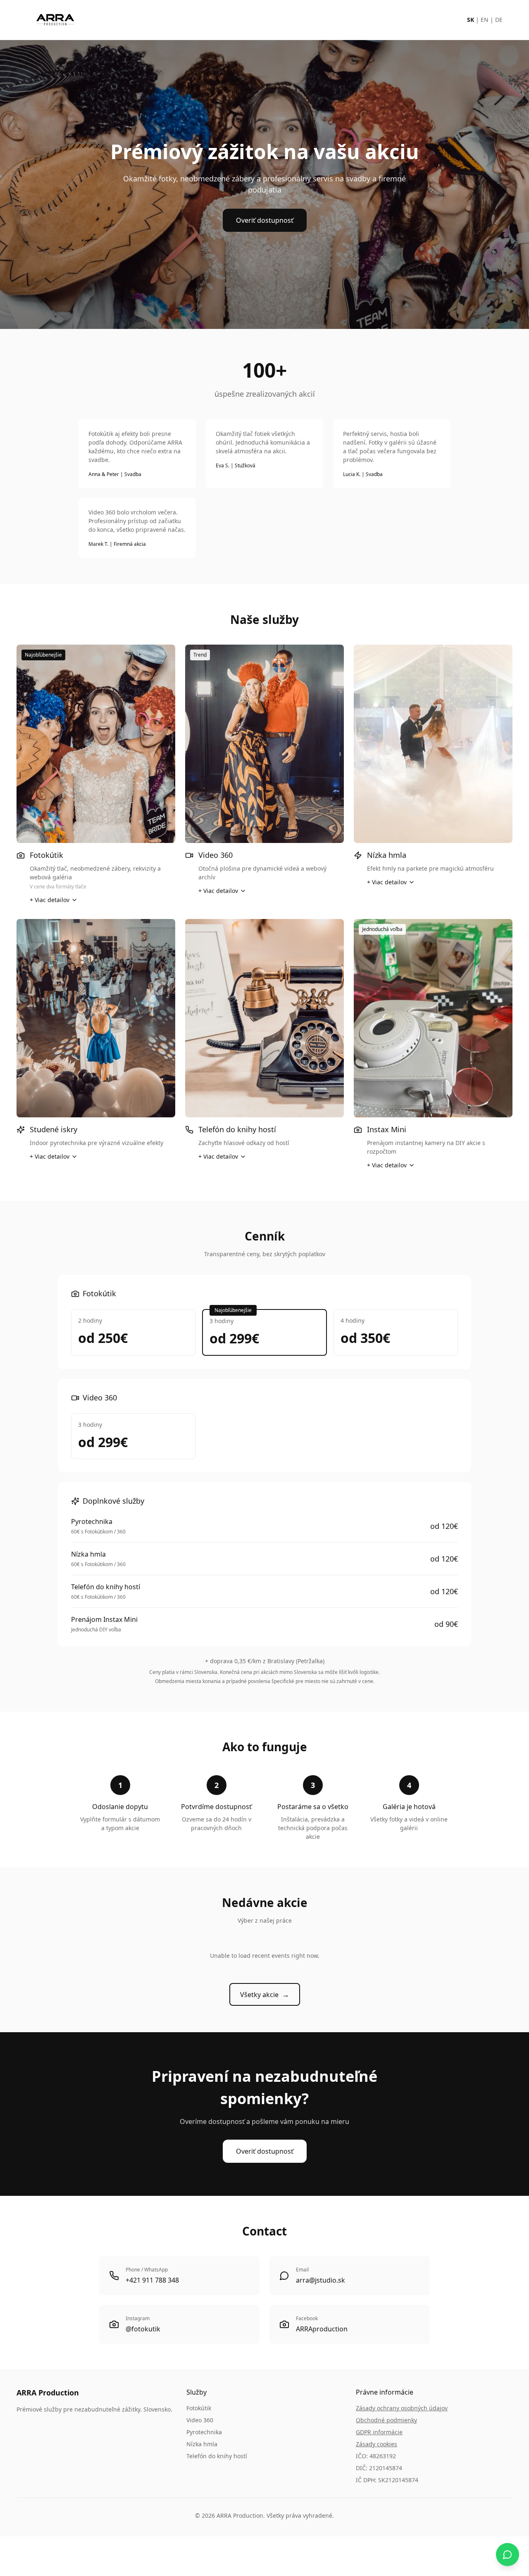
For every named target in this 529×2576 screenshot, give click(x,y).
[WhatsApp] (508, 2555)
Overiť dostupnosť (265, 220)
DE (499, 20)
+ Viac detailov (50, 900)
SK (471, 20)
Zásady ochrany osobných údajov (402, 2408)
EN (485, 20)
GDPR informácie (379, 2432)
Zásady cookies (376, 2444)
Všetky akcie (265, 1994)
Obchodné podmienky (386, 2420)
